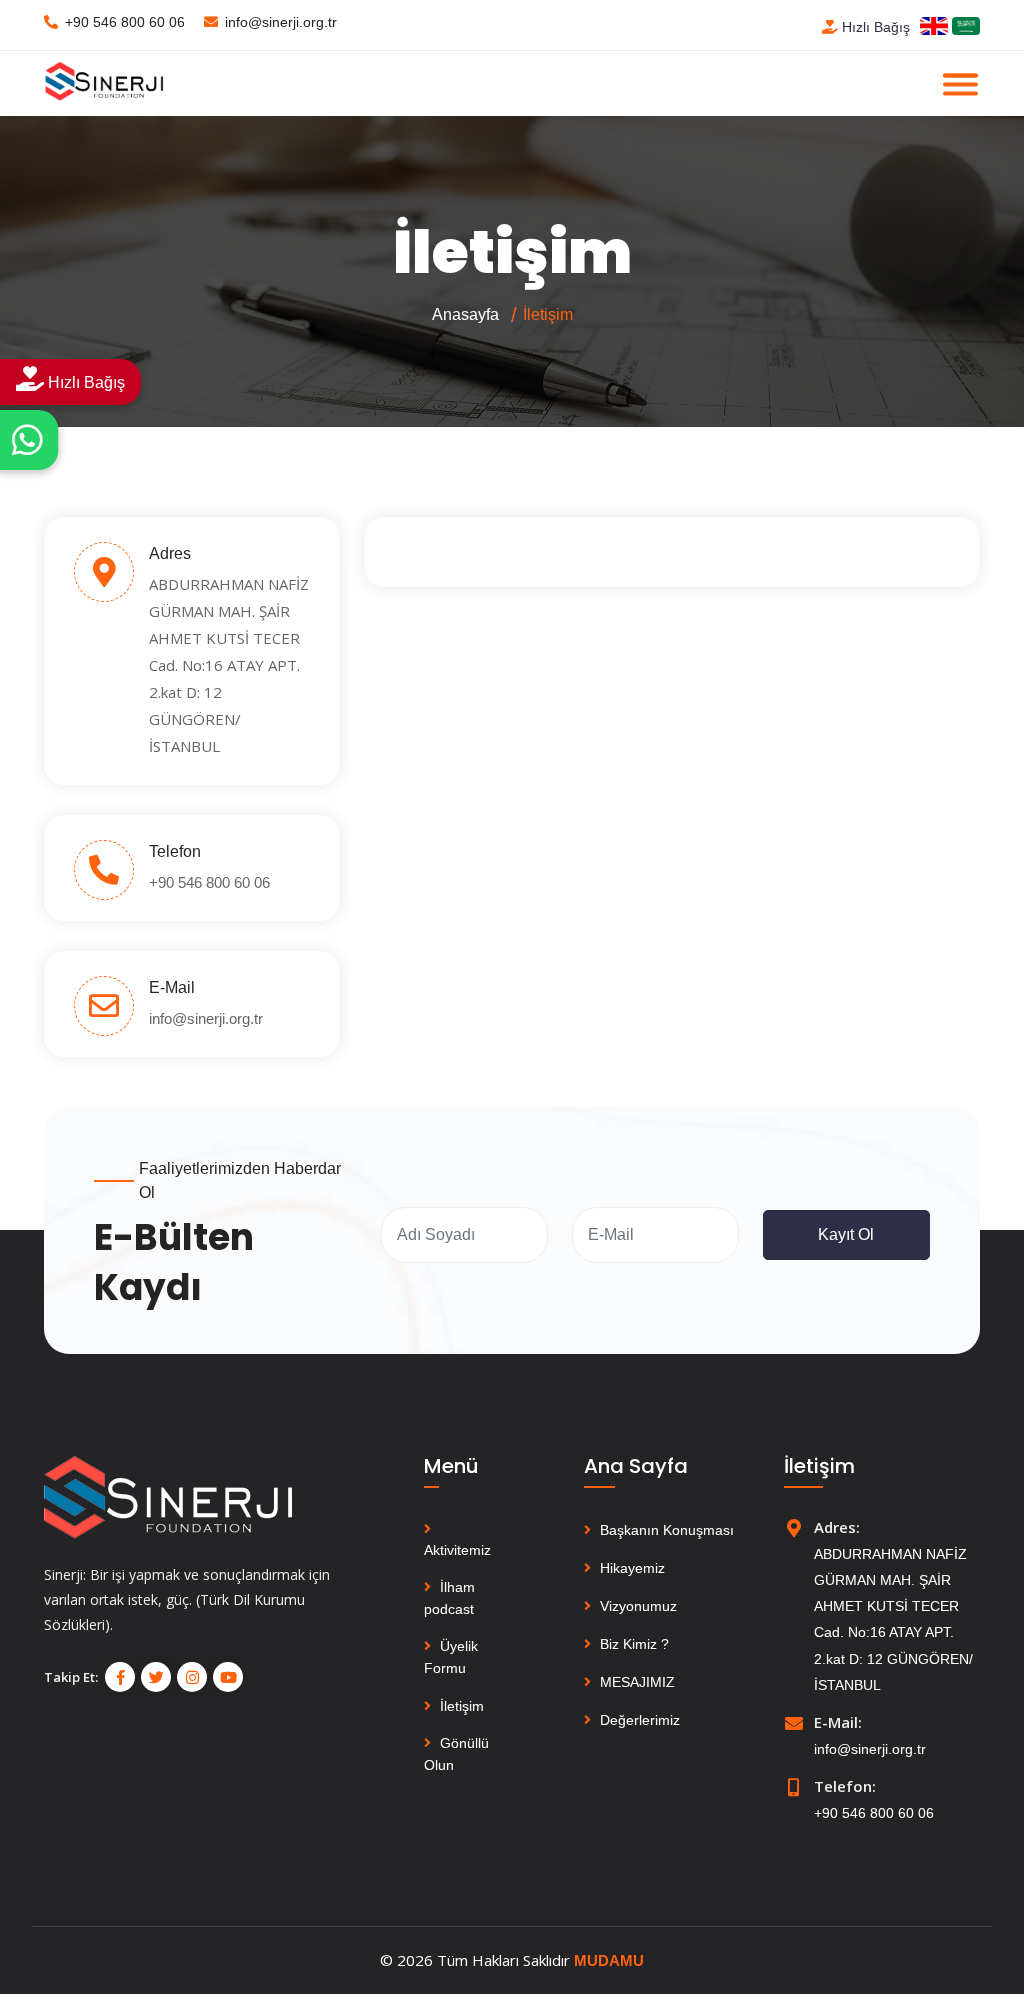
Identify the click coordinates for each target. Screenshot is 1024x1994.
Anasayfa (465, 314)
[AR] (966, 25)
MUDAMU (609, 1960)
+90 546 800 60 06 (125, 22)
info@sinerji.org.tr (281, 22)
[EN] (934, 25)
